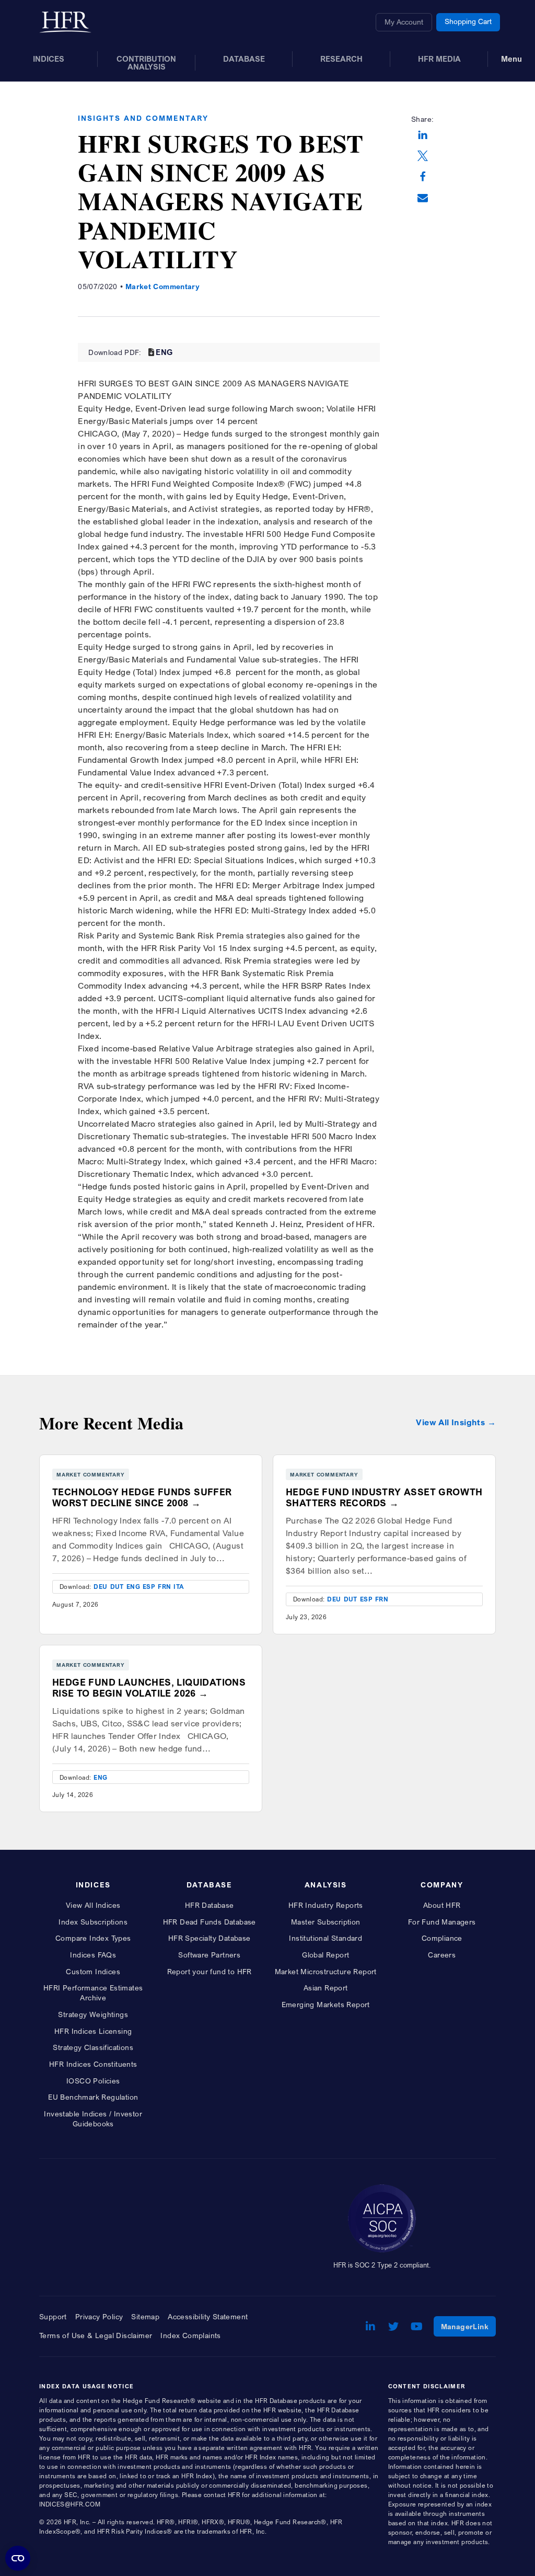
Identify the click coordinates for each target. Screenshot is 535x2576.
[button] (423, 136)
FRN (164, 1587)
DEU (100, 1587)
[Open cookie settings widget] (18, 2558)
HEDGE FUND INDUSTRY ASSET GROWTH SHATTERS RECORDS (384, 1497)
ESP (149, 1587)
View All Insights (450, 1422)
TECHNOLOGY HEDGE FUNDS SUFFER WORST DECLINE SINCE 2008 (142, 1497)
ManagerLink (468, 2326)
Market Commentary (162, 286)
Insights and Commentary (143, 118)
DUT (117, 1587)
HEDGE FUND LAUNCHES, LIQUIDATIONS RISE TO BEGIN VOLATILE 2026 (149, 1688)
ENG (164, 352)
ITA (179, 1587)
